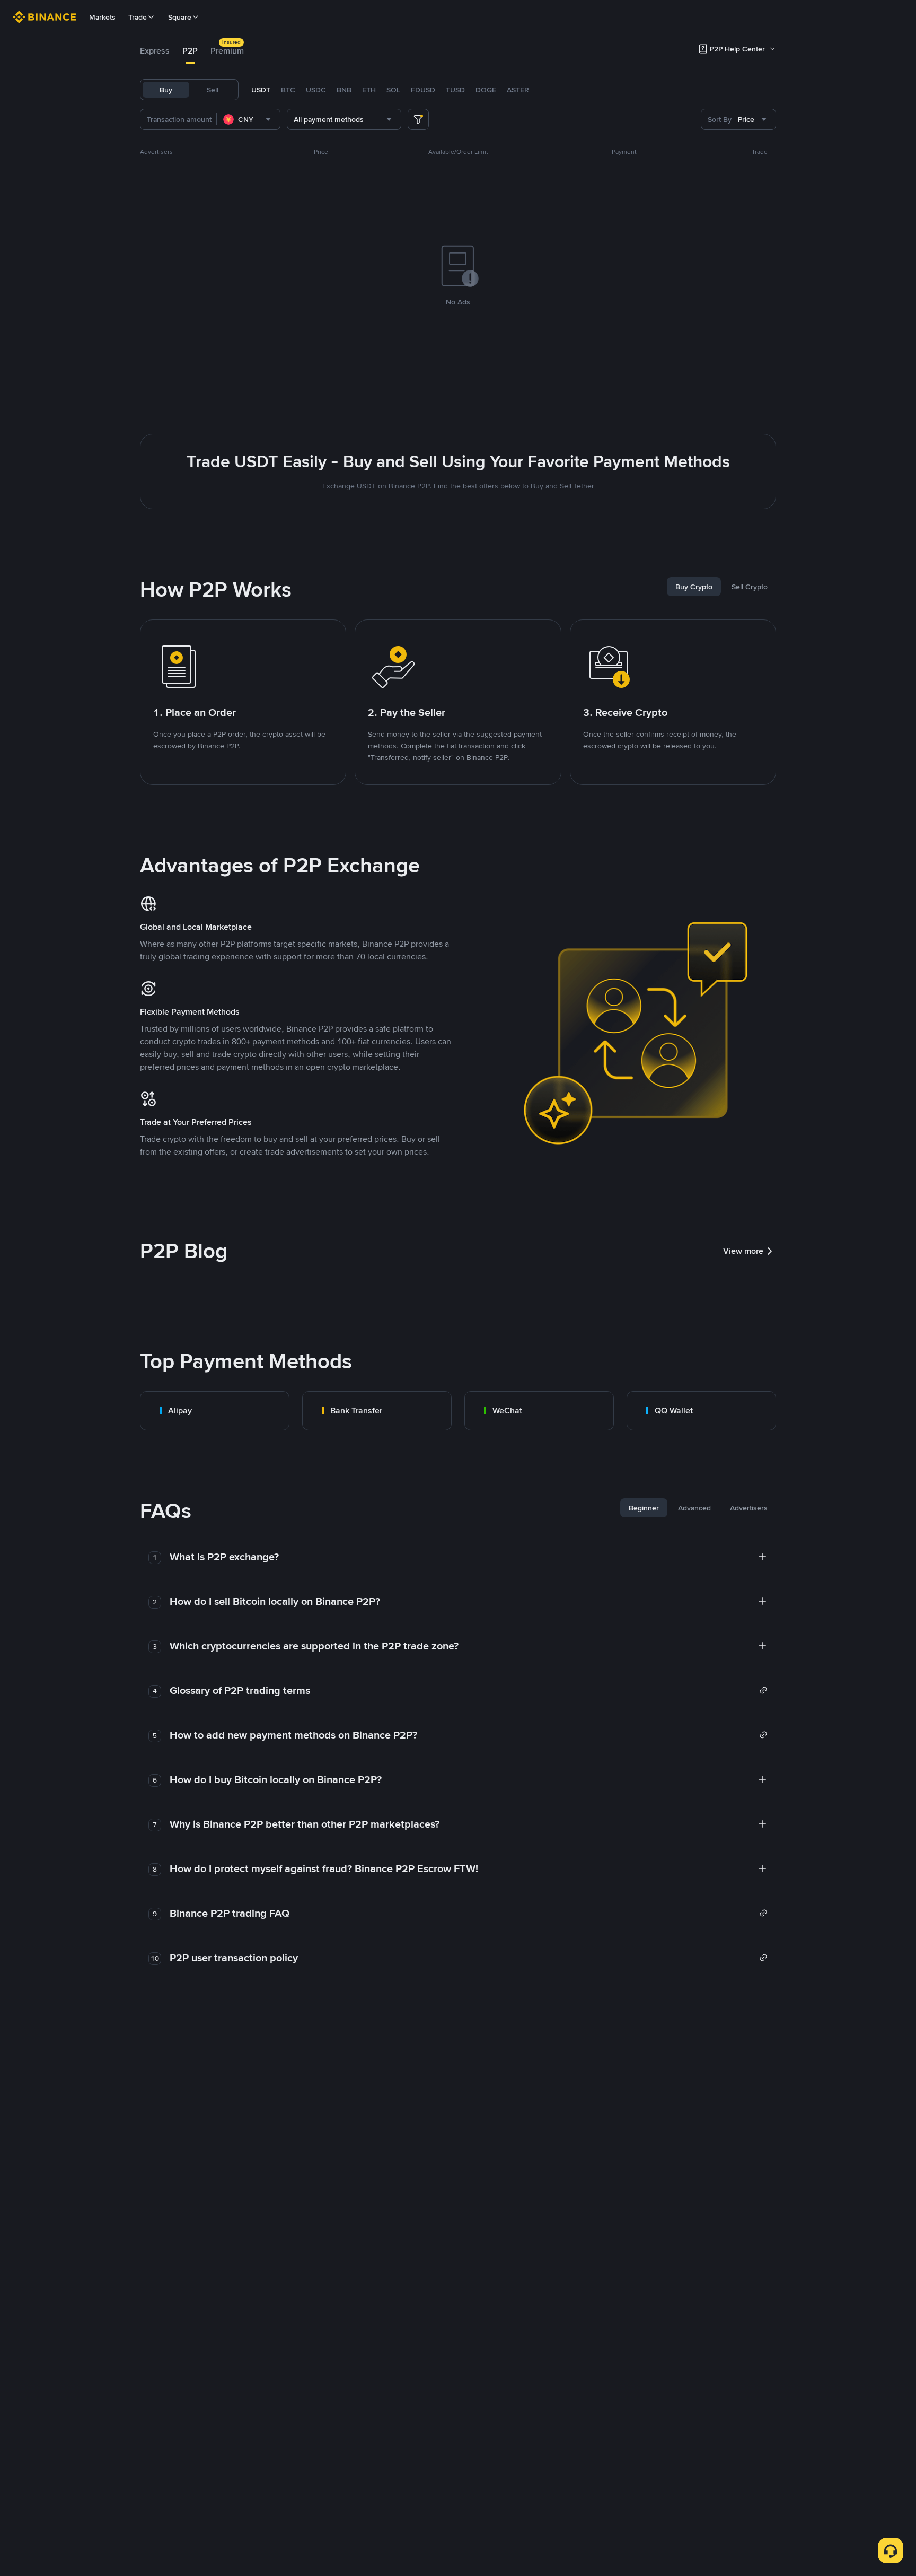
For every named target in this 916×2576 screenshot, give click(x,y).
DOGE (486, 90)
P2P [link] (190, 51)
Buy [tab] (166, 90)
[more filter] (418, 119)
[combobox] (248, 119)
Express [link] (155, 51)
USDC (316, 90)
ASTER (518, 90)
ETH (369, 90)
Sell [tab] (213, 90)
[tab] (155, 51)
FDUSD (423, 90)
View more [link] (743, 1251)
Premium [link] (227, 51)
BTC (288, 90)
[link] (215, 1411)
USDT (261, 90)
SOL (393, 90)
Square (180, 17)
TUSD (455, 90)
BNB (344, 90)
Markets (102, 17)
